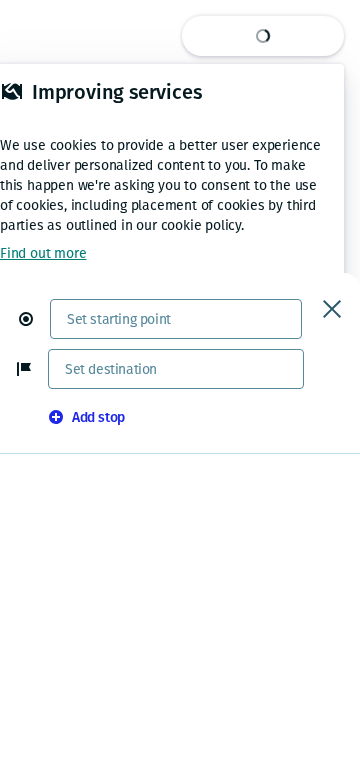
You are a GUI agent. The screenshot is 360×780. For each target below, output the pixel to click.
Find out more (43, 253)
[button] (34, 319)
